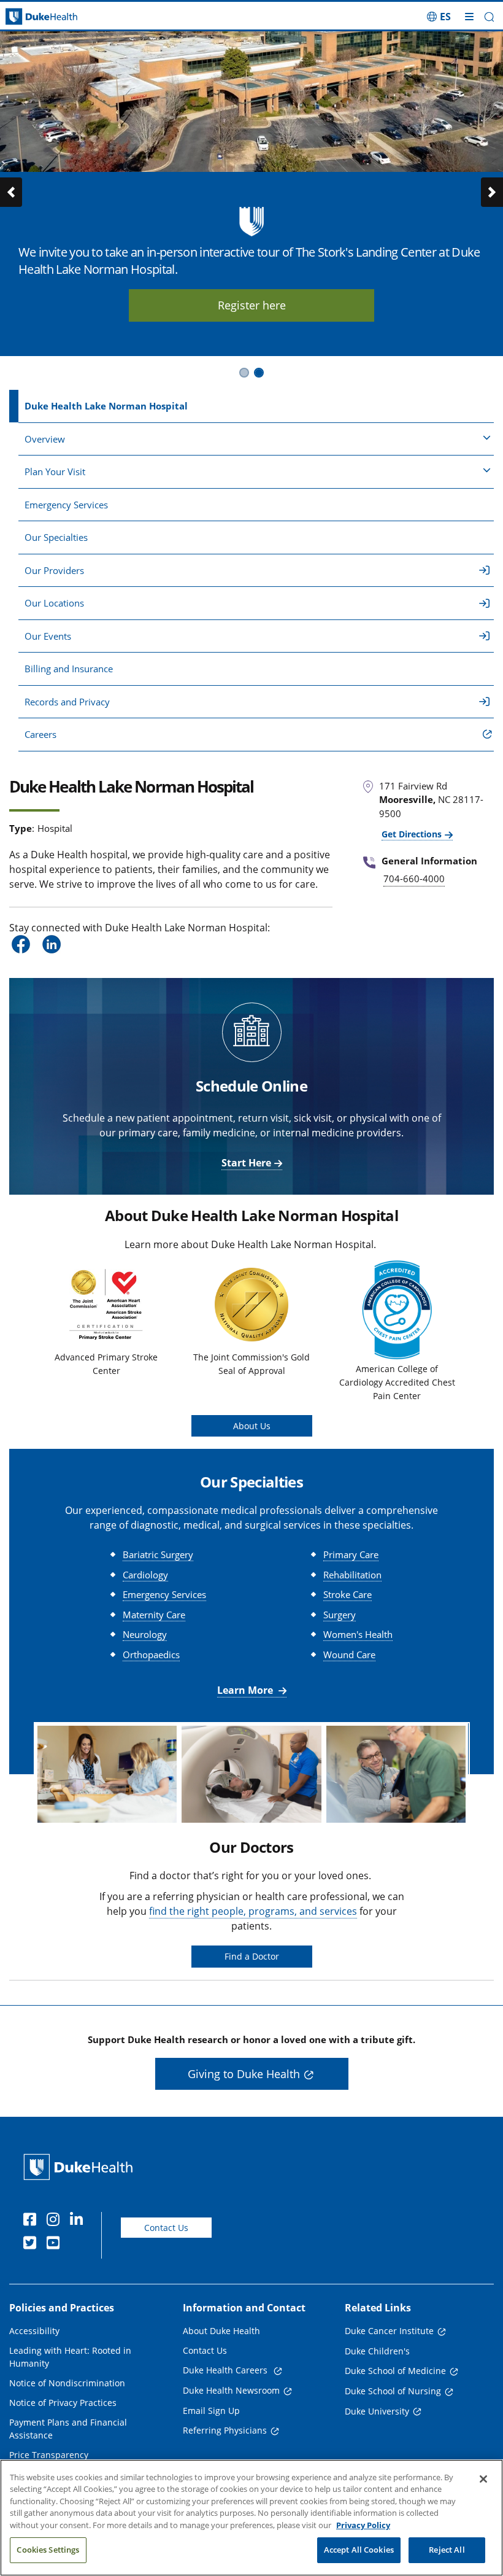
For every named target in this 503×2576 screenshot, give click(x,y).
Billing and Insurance (69, 669)
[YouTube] (56, 2244)
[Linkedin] (79, 2221)
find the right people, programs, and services (253, 1911)
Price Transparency (49, 2455)
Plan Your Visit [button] (55, 471)
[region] (251, 2518)
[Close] (483, 2479)
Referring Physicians (225, 2430)
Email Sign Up (211, 2411)
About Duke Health (221, 2331)
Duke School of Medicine (395, 2371)
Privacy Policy (363, 2525)
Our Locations (54, 603)
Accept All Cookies (359, 2550)
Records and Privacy (67, 702)
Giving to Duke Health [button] (244, 2074)
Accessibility (34, 2331)
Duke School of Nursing (393, 2391)
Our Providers (54, 570)
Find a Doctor (252, 1956)
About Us (252, 1426)
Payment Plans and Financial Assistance (68, 2429)
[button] (439, 17)
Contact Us (166, 2228)
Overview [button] (45, 439)
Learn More (246, 1690)
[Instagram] (56, 2221)
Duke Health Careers (226, 2370)
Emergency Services (66, 505)
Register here (213, 305)
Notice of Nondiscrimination (67, 2383)
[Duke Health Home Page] (81, 2167)
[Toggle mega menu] (469, 17)
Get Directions (412, 834)
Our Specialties (56, 537)
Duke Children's (377, 2351)
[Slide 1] (244, 373)
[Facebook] (33, 2221)
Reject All (447, 2550)
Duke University (377, 2411)
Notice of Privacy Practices (63, 2403)
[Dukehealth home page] (63, 17)
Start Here (246, 1163)
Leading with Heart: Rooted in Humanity (70, 2357)
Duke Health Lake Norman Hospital (106, 406)
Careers (40, 734)
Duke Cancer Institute (389, 2331)
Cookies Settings (48, 2550)
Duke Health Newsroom (231, 2390)
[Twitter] (33, 2244)
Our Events (48, 636)
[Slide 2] (259, 373)
